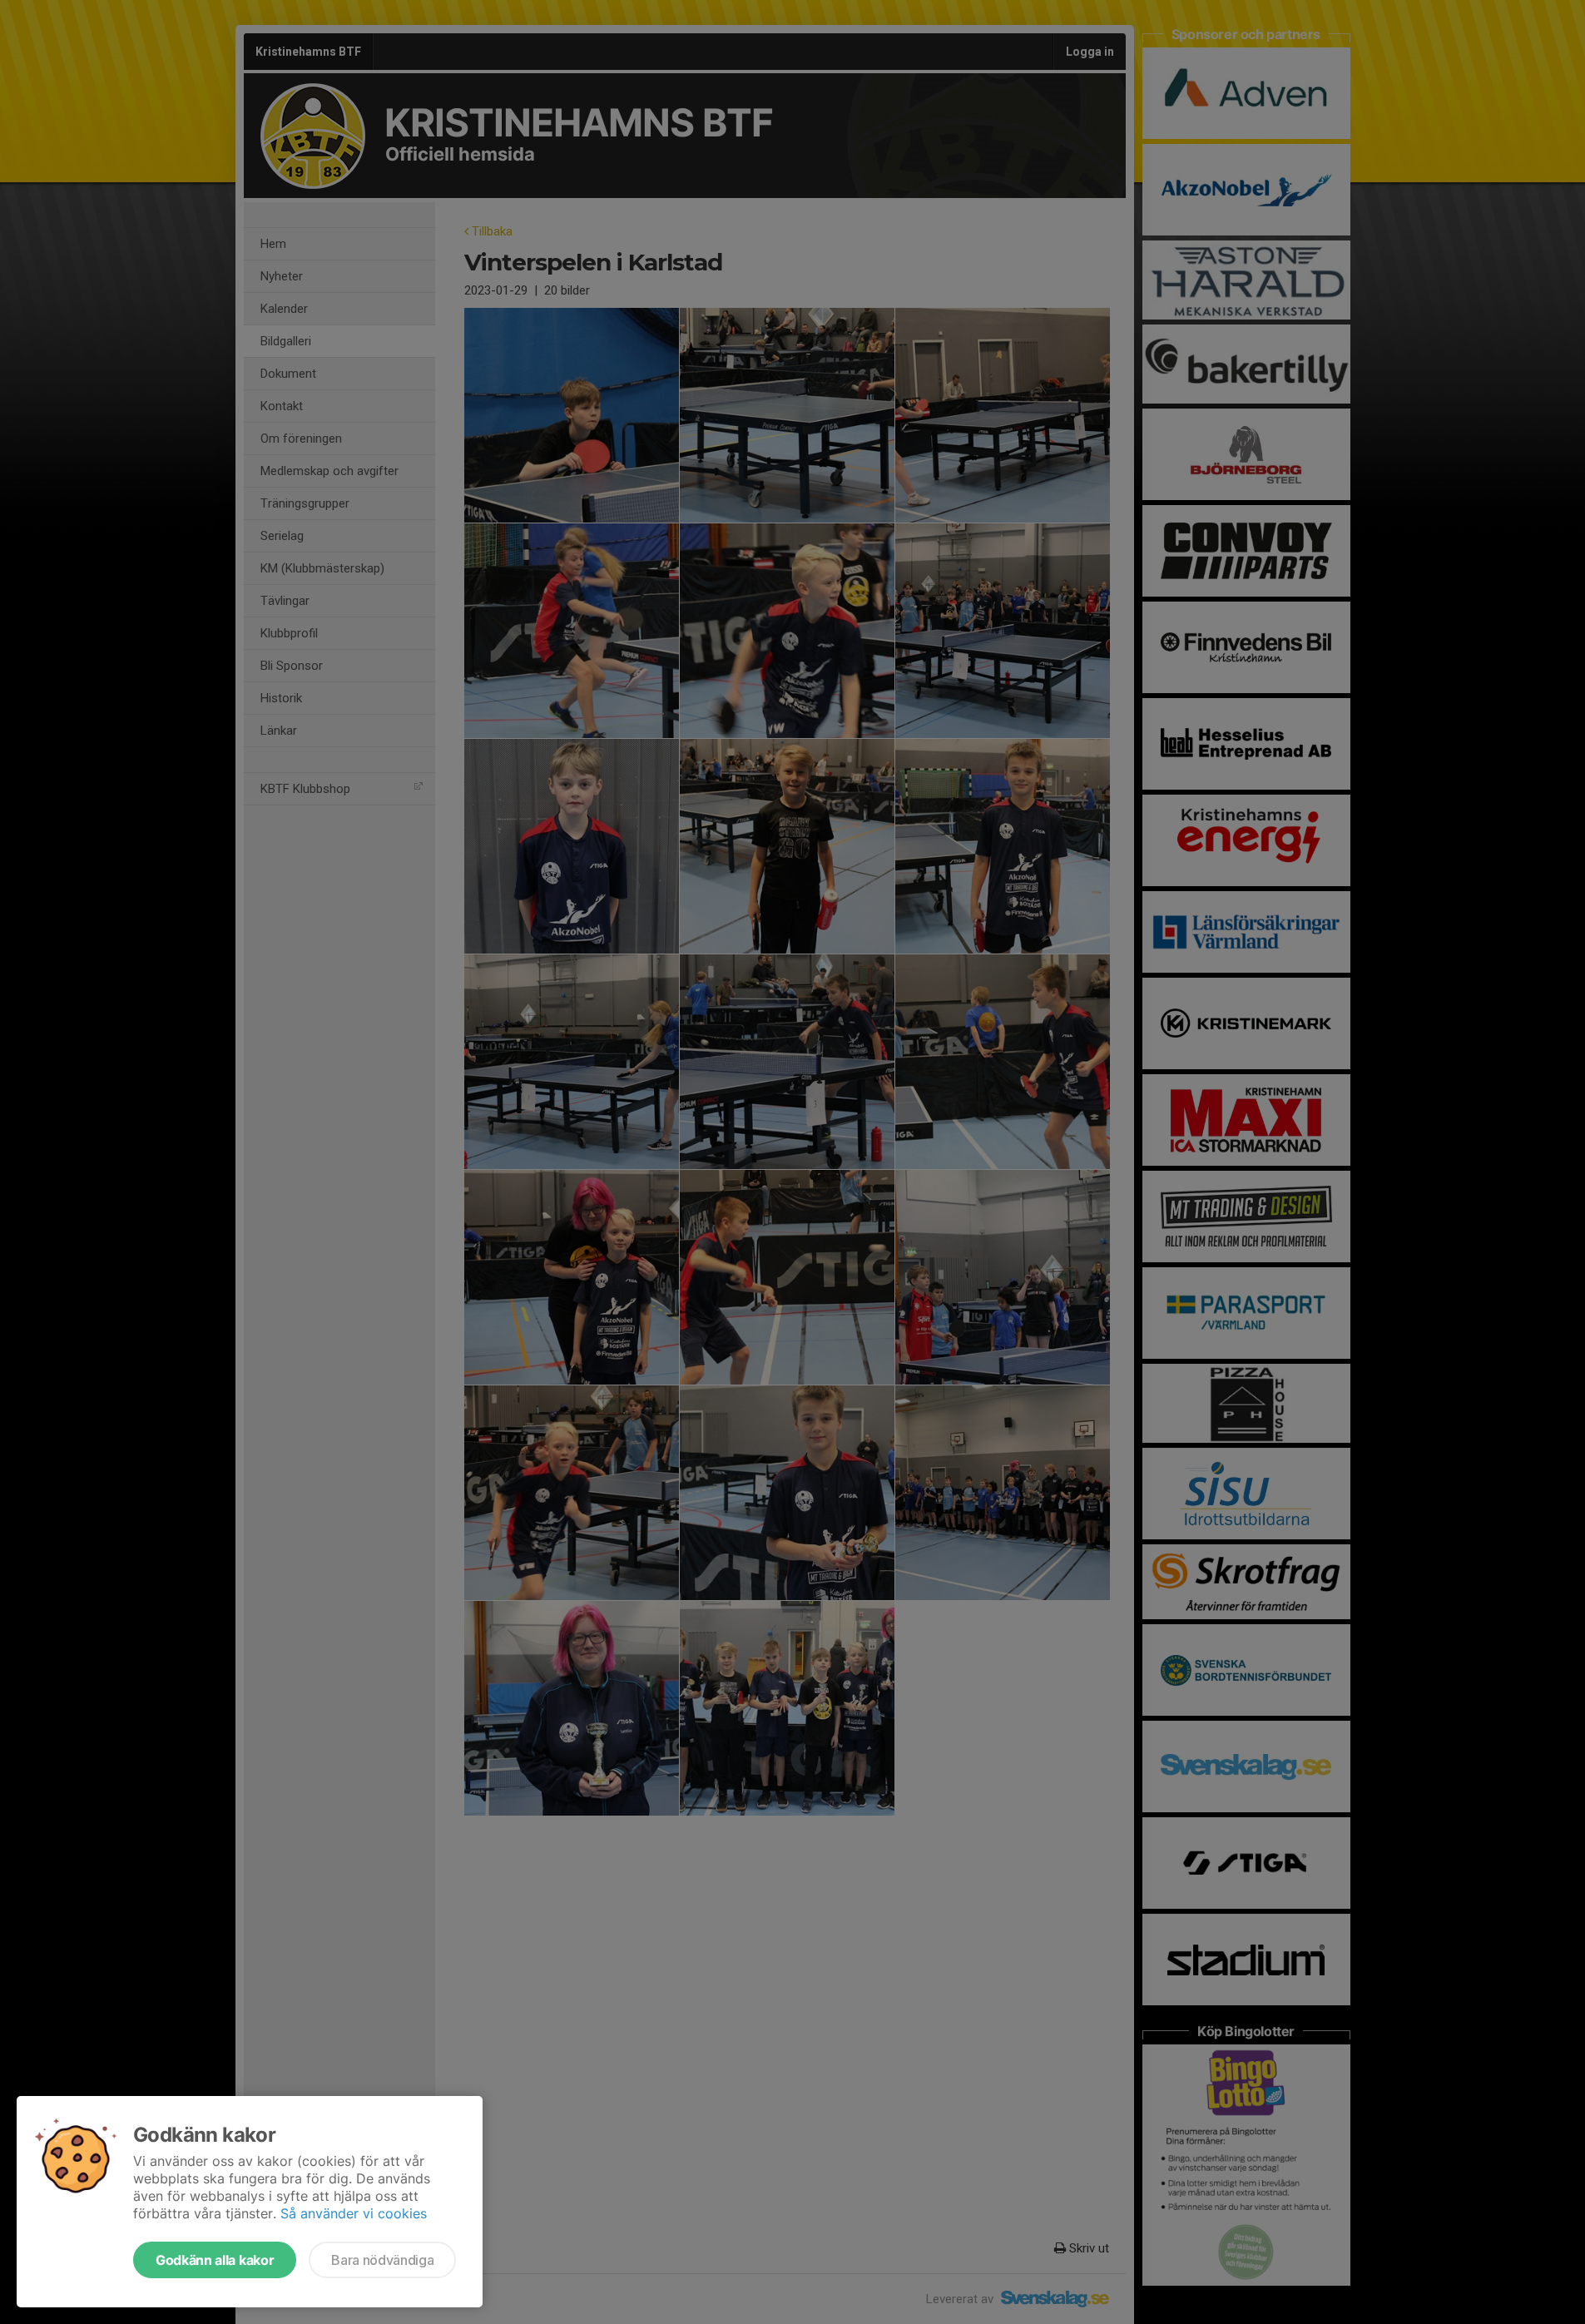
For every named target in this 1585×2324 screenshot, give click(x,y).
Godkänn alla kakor (215, 2260)
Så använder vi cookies (354, 2213)
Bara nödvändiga (382, 2260)
